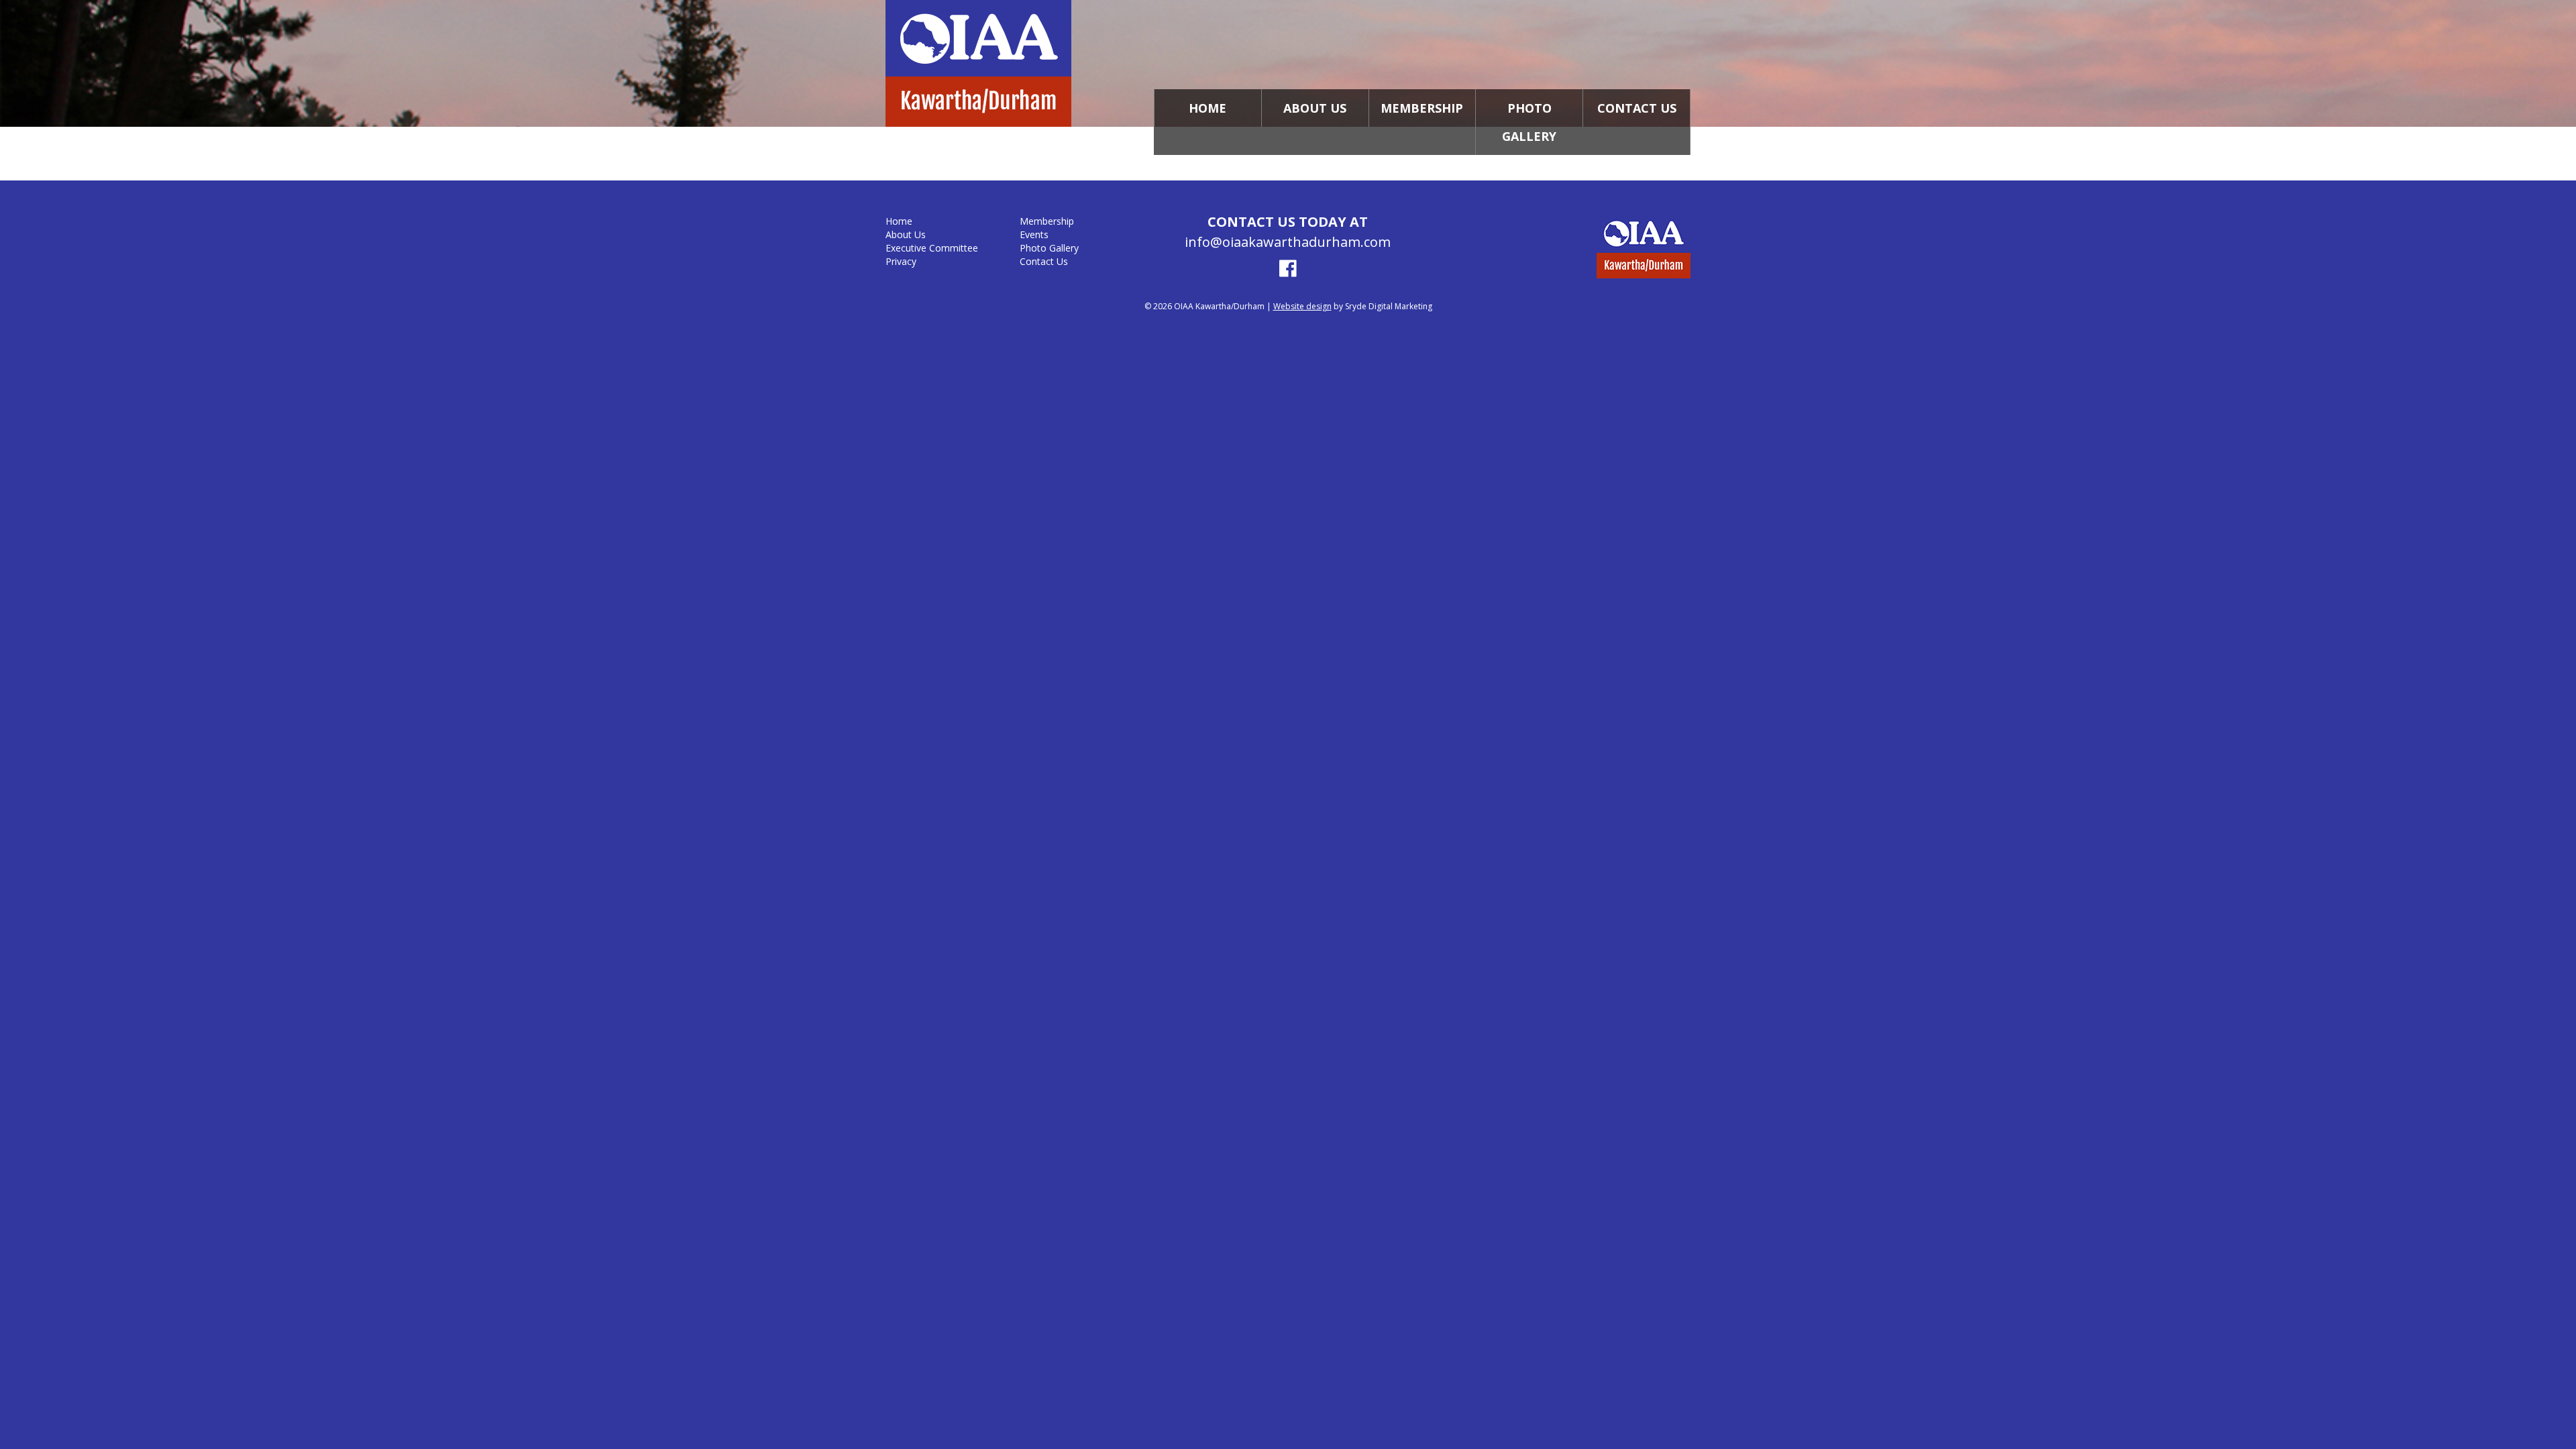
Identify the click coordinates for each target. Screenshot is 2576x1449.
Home (1207, 108)
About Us (1315, 108)
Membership (1422, 108)
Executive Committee (932, 248)
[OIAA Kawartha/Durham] (1020, 65)
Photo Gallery (1529, 122)
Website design (1302, 306)
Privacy (901, 261)
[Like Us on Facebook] (1288, 270)
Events (1034, 234)
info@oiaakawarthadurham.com (1288, 242)
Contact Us (1637, 108)
